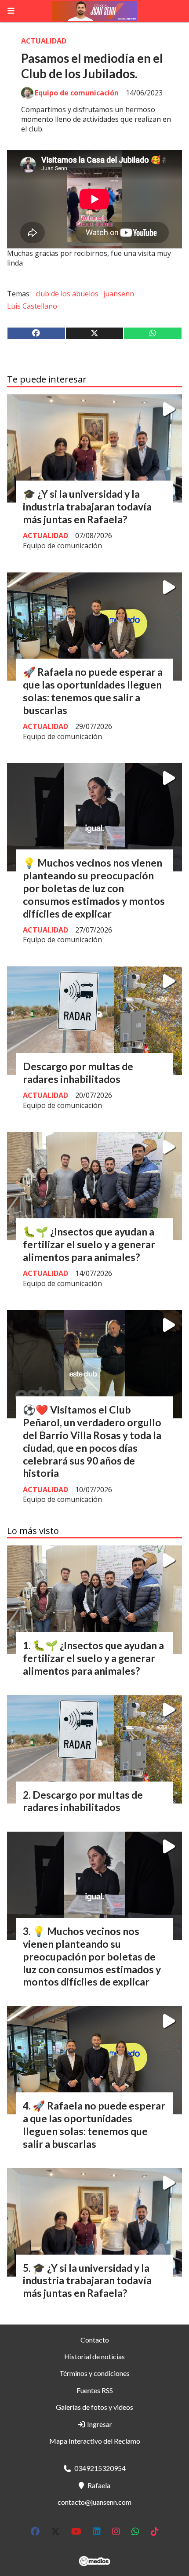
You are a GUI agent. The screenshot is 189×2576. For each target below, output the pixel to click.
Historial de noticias (94, 2356)
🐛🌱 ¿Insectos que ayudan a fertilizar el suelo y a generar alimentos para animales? (89, 1244)
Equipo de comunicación (77, 93)
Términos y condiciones (94, 2373)
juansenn (119, 294)
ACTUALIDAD (44, 41)
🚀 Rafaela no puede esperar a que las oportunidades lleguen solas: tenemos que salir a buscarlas (93, 691)
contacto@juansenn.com (94, 2502)
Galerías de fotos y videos (94, 2407)
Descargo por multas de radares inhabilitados (78, 1073)
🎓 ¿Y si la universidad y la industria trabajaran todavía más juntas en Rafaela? (87, 506)
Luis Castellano (32, 306)
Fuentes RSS (95, 2390)
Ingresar (99, 2424)
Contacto (95, 2340)
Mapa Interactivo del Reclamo (95, 2441)
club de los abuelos (67, 294)
